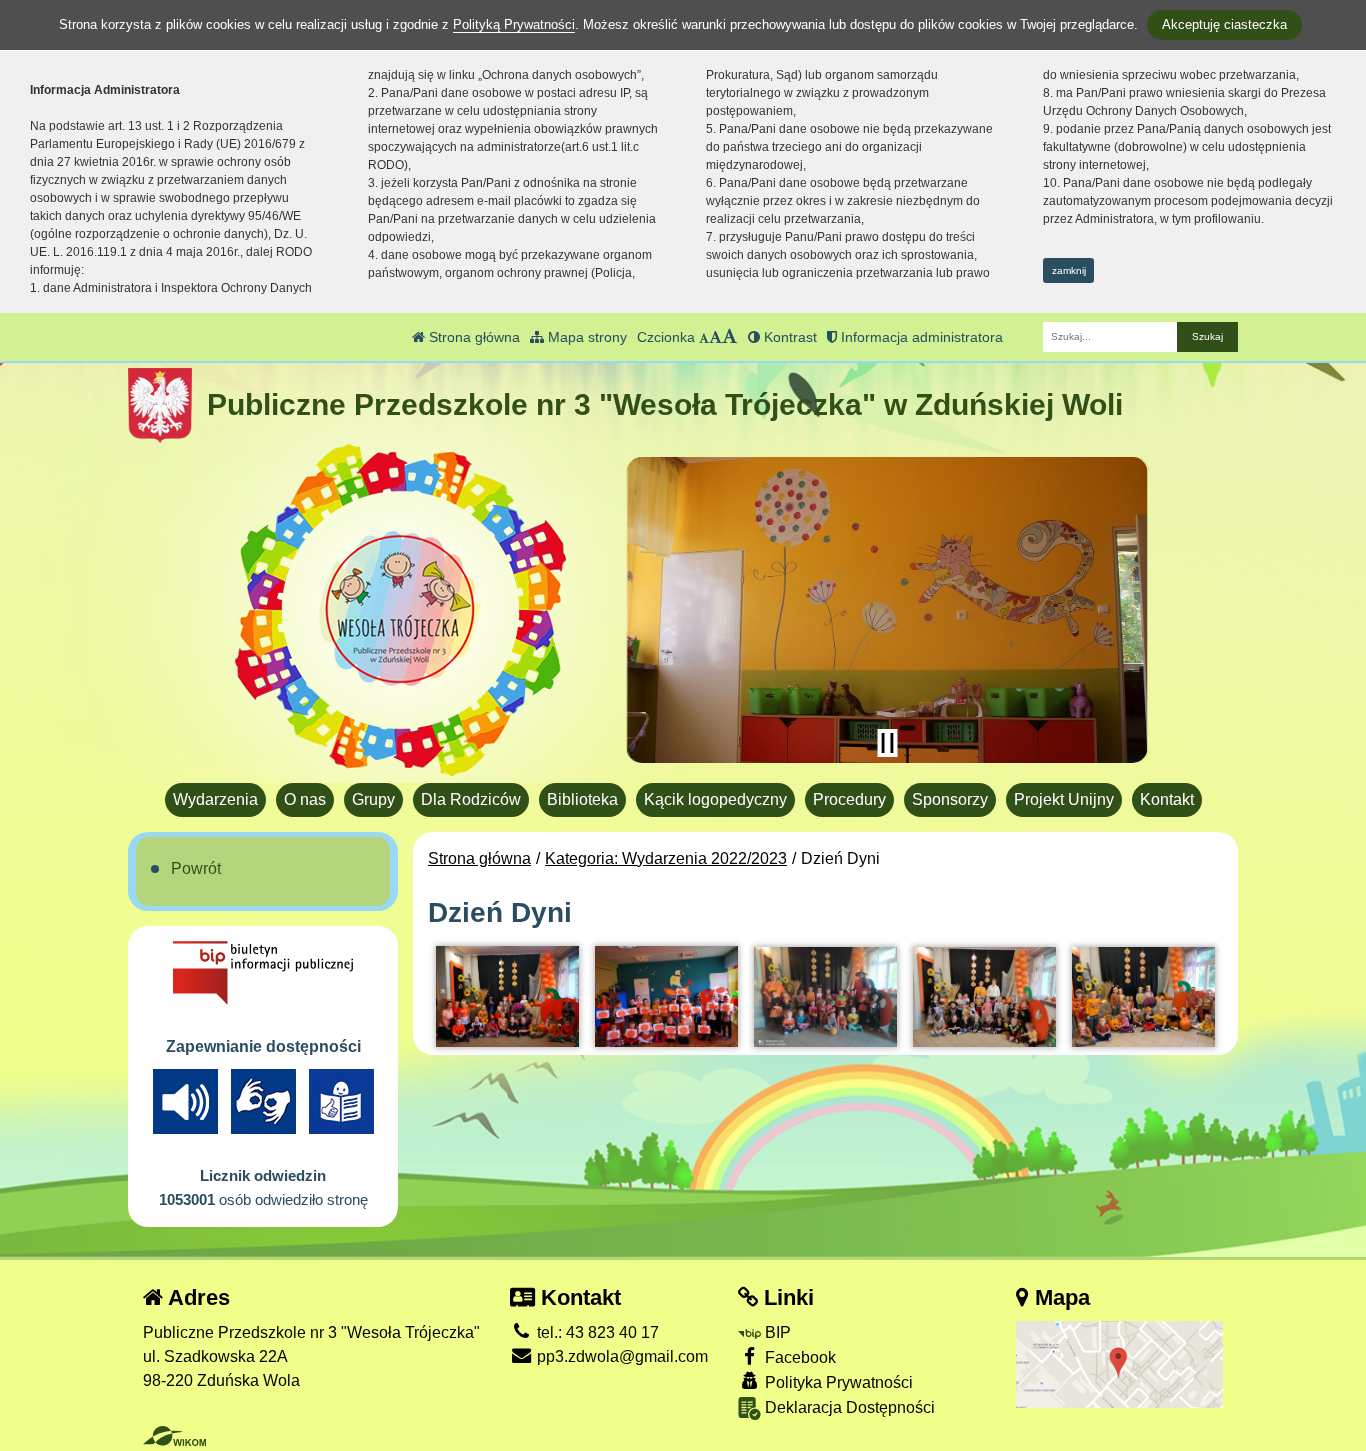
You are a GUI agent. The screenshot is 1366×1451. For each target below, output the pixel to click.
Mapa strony (585, 337)
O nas (305, 799)
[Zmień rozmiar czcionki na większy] (715, 337)
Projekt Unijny (1064, 799)
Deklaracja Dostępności (848, 1407)
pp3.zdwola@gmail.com (620, 1356)
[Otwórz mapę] (1119, 1363)
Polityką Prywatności (514, 24)
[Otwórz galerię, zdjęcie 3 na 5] (825, 997)
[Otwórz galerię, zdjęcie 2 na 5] (666, 996)
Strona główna (472, 337)
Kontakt (1167, 799)
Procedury (849, 799)
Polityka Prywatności (837, 1382)
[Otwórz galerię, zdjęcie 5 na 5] (1143, 997)
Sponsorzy (950, 799)
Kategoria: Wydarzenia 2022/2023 (666, 858)
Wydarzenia (215, 799)
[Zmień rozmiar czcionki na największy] (730, 337)
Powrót (196, 868)
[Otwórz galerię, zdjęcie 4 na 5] (984, 997)
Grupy (373, 799)
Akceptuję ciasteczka (1224, 24)
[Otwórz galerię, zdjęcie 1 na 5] (507, 996)
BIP (776, 1332)
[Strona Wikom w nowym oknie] (174, 1436)
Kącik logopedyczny (715, 799)
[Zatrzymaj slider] (887, 743)
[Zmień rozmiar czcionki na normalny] (704, 337)
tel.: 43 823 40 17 (596, 1332)
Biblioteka (582, 799)
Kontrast (788, 337)
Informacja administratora (920, 337)
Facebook (798, 1357)
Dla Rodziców (471, 799)
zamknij (1069, 270)
